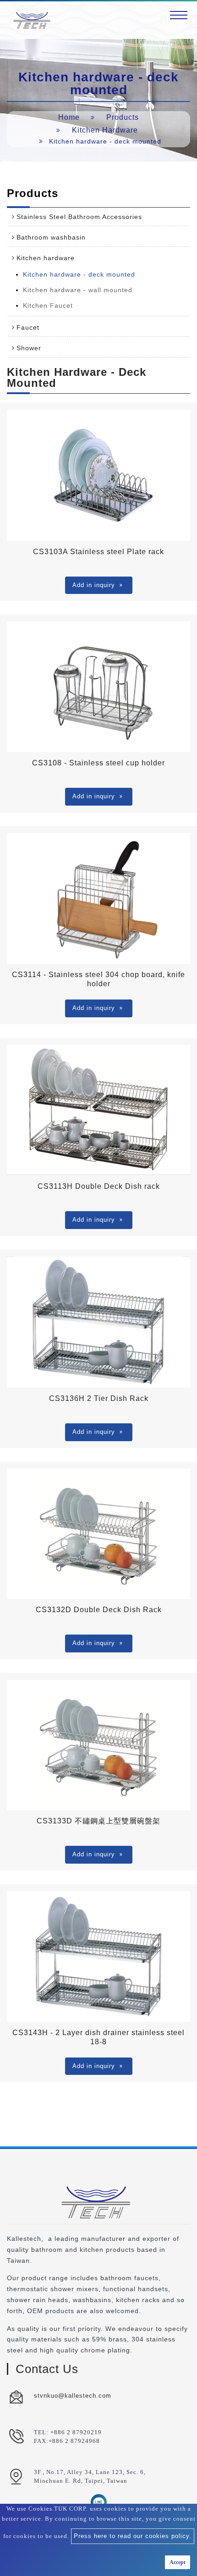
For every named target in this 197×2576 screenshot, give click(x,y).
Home (69, 117)
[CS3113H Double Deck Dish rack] (98, 1110)
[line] (99, 2502)
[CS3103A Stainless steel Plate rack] (98, 475)
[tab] (98, 217)
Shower (29, 348)
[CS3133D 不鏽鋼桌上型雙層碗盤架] (98, 1745)
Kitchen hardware (105, 130)
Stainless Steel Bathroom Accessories (79, 217)
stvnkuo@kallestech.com (73, 2396)
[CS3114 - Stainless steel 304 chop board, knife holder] (98, 898)
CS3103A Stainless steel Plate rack (98, 552)
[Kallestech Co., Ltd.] (32, 20)
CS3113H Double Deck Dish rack (99, 1186)
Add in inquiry (94, 585)
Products (123, 117)
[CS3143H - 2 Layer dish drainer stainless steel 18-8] (98, 1956)
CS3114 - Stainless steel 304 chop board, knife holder (98, 979)
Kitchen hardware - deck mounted (79, 274)
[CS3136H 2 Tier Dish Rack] (98, 1322)
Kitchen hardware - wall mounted (78, 290)
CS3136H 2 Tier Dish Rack (99, 1398)
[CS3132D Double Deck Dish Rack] (98, 1534)
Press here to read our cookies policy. (133, 2536)
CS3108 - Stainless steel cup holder (98, 763)
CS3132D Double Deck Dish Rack (99, 1610)
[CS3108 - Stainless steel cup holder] (98, 687)
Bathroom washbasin (51, 237)
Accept (178, 2562)
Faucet (28, 327)
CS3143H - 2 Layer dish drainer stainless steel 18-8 (98, 2037)
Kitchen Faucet (48, 305)
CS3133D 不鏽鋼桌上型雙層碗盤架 (98, 1821)
